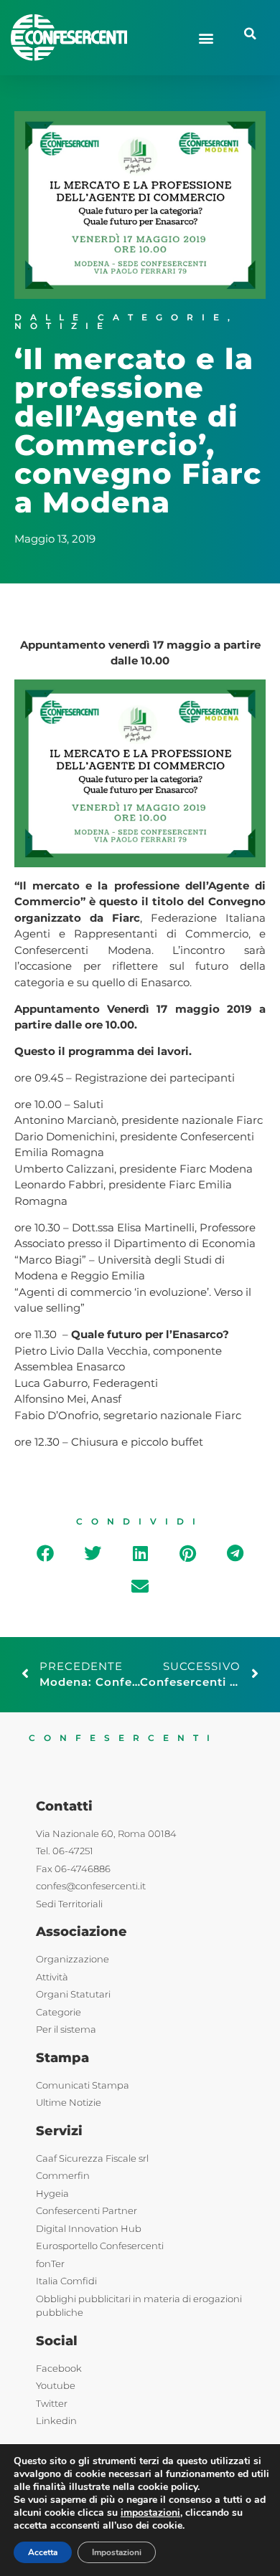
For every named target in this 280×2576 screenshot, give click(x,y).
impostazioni (150, 2513)
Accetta (43, 2552)
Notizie (63, 326)
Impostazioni (117, 2552)
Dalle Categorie (121, 317)
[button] (206, 38)
